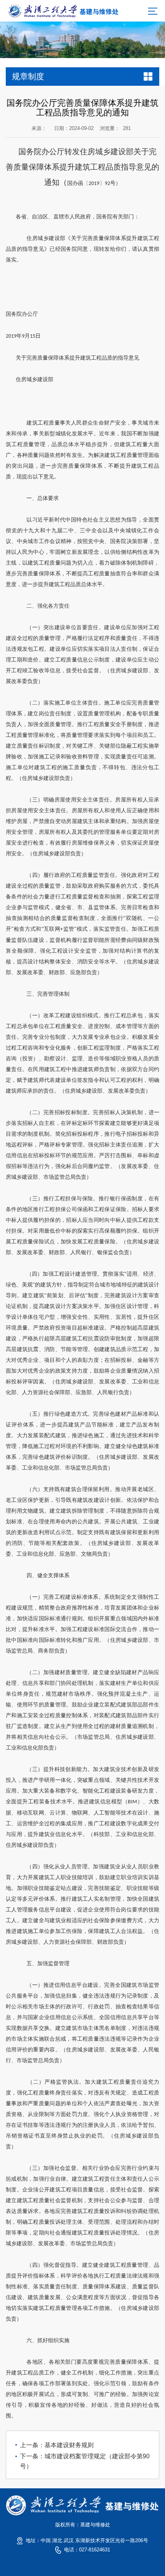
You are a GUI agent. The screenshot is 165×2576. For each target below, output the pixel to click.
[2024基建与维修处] (63, 10)
